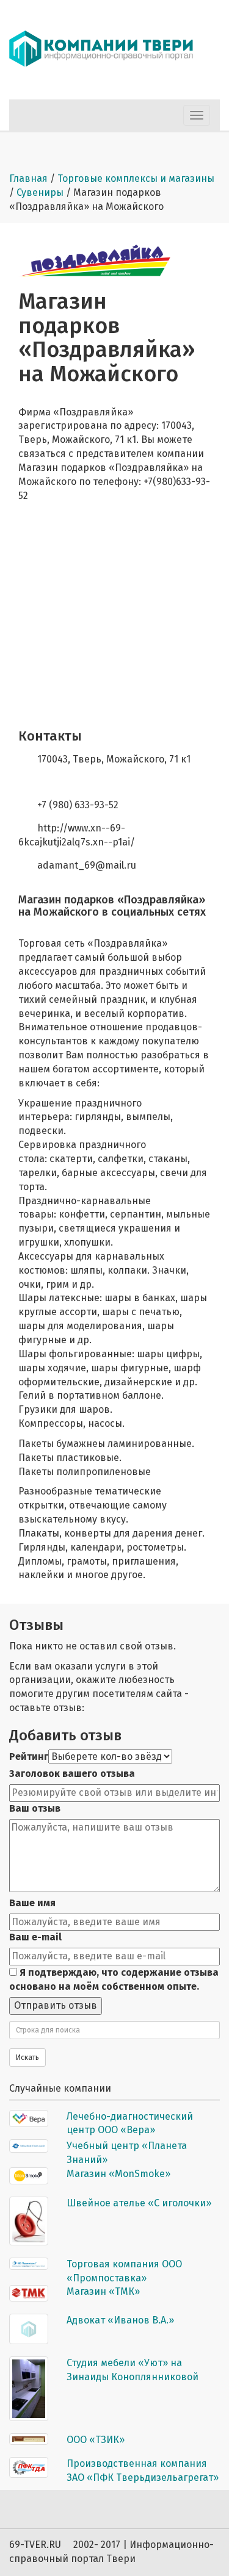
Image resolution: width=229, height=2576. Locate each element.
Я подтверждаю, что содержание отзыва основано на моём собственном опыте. (114, 1979)
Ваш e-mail (35, 1937)
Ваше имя (32, 1903)
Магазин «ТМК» (103, 2291)
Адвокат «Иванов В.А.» (120, 2320)
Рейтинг (29, 1756)
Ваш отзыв (35, 1808)
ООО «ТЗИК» (96, 2440)
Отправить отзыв (56, 2005)
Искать (27, 2058)
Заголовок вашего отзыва (72, 1774)
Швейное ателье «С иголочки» (139, 2203)
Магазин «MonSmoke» (118, 2174)
